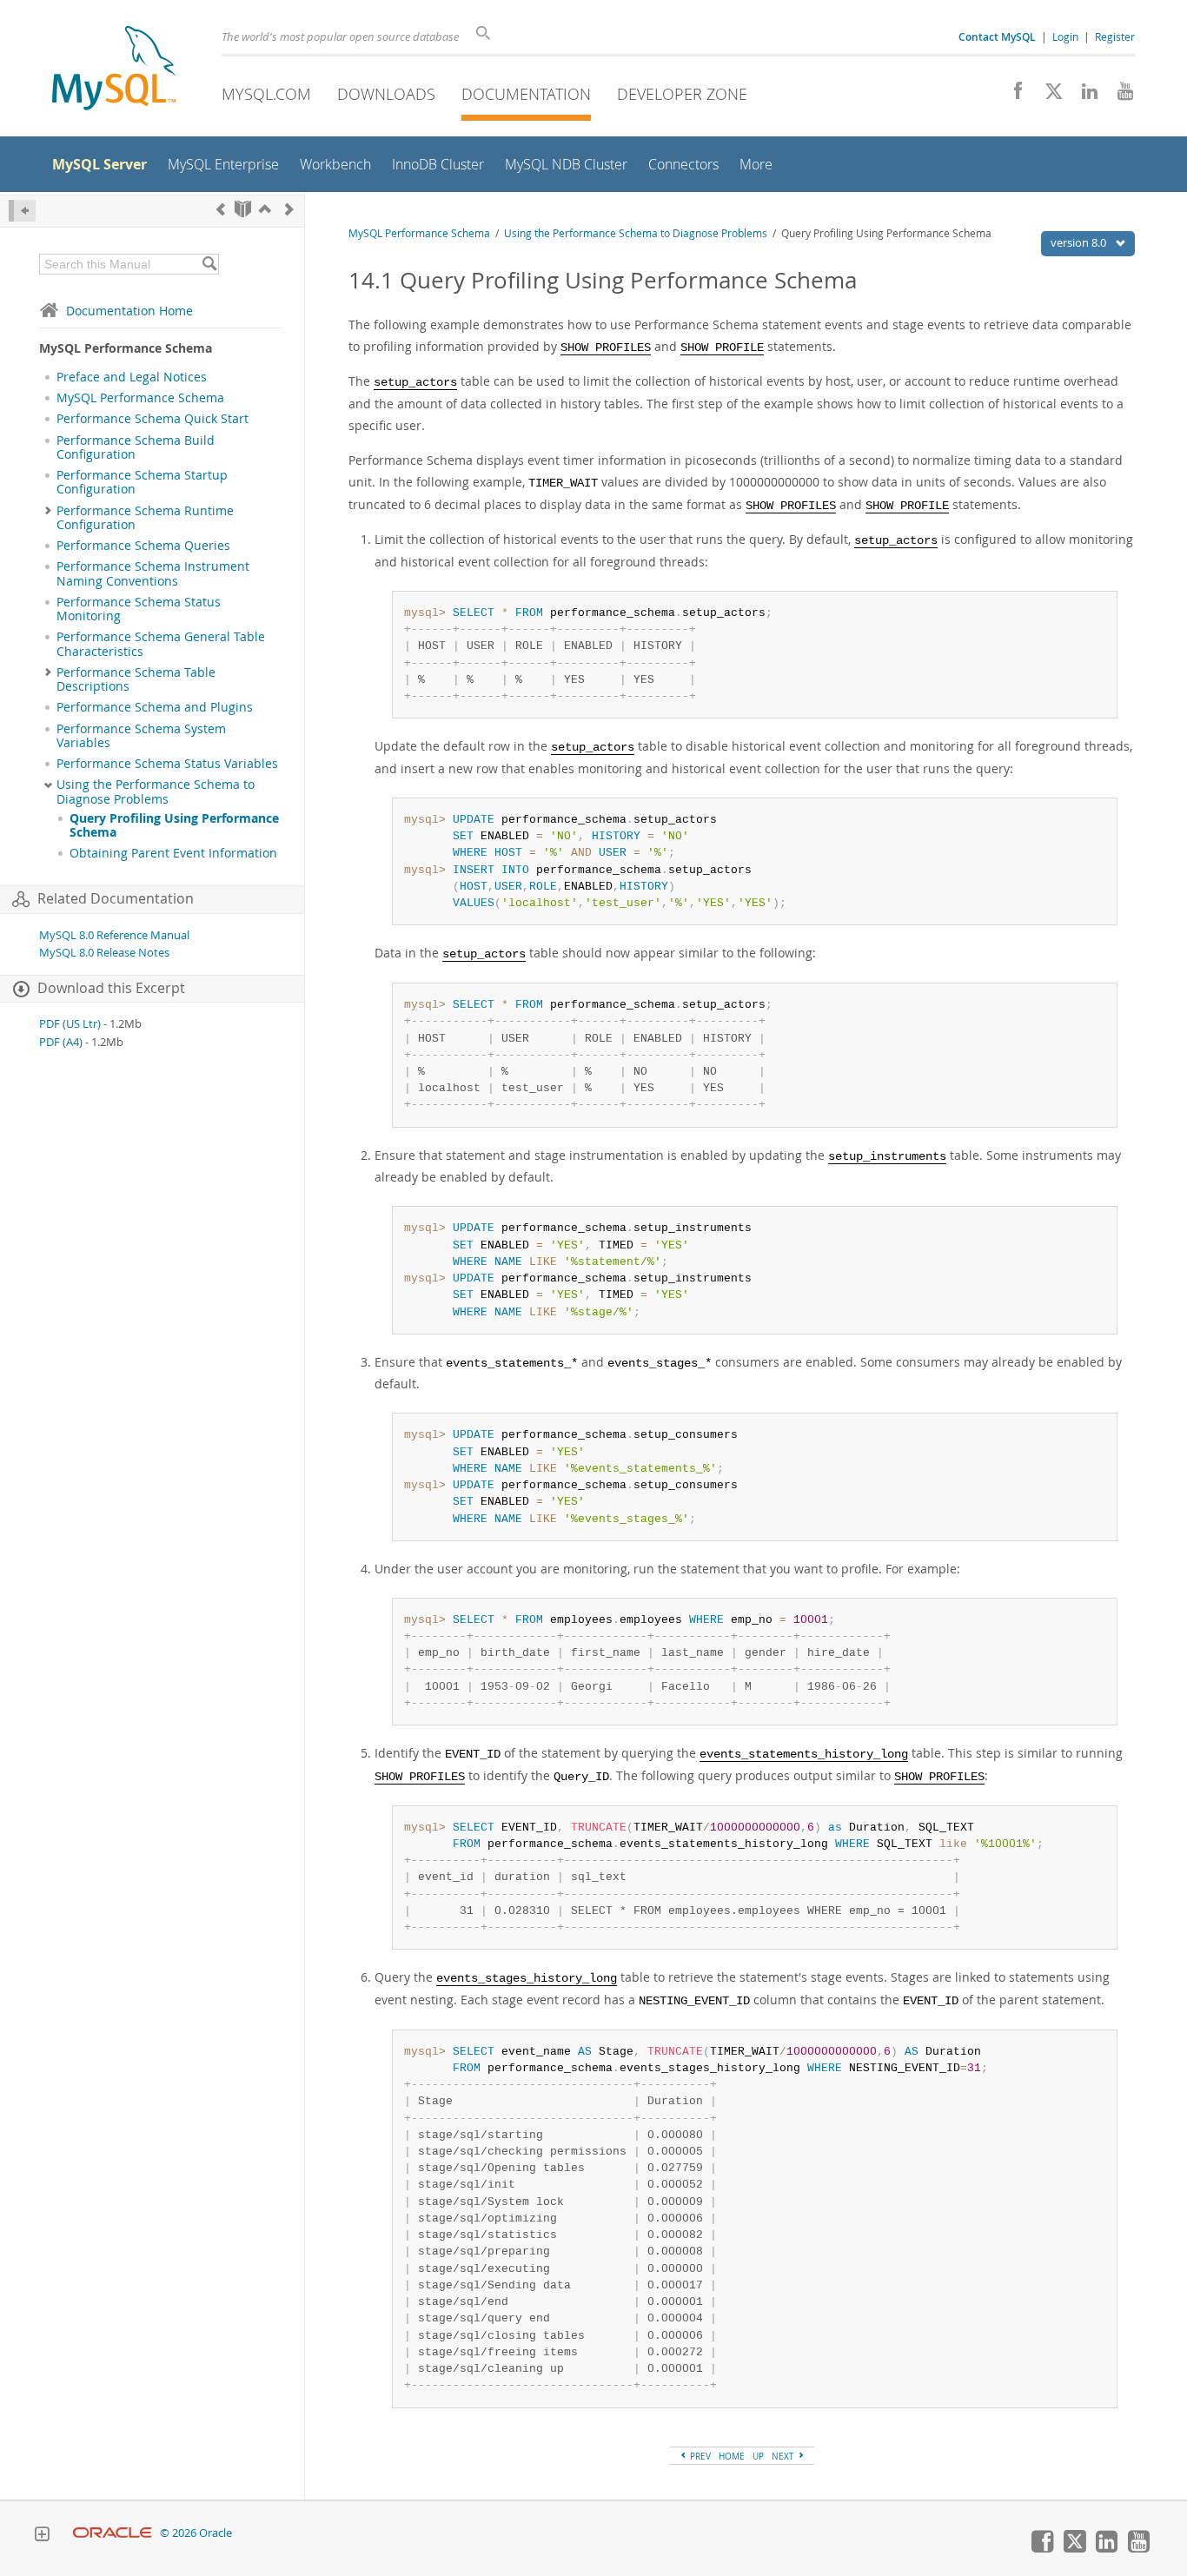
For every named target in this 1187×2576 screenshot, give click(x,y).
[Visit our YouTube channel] (1119, 96)
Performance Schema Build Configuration (136, 447)
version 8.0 (1080, 242)
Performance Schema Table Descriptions (136, 679)
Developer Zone (682, 94)
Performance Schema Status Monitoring (139, 609)
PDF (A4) (61, 1042)
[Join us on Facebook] (1012, 96)
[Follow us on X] (1048, 96)
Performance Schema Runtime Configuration (145, 518)
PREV (699, 2456)
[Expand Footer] (42, 2536)
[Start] (243, 209)
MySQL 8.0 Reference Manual (114, 935)
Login (1065, 36)
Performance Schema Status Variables (167, 764)
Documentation (526, 94)
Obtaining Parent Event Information (173, 853)
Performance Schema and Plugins (155, 707)
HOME (732, 2456)
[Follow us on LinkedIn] (1083, 96)
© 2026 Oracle (196, 2533)
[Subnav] (48, 511)
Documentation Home (129, 311)
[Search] (209, 264)
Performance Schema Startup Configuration (142, 482)
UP (758, 2456)
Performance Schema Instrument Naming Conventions (153, 573)
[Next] (289, 209)
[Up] (265, 209)
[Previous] (221, 209)
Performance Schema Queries (143, 546)
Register (1115, 36)
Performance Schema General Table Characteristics (161, 644)
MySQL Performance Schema (140, 398)
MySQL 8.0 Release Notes (104, 953)
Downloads (386, 94)
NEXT (784, 2456)
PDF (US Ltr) (70, 1024)
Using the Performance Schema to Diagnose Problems (156, 791)
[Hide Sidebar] (22, 211)
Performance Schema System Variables (141, 736)
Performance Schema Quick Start (153, 419)
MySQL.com (266, 94)
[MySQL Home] (114, 70)
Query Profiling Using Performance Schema (174, 825)
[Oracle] (113, 2533)
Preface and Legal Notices (132, 377)
